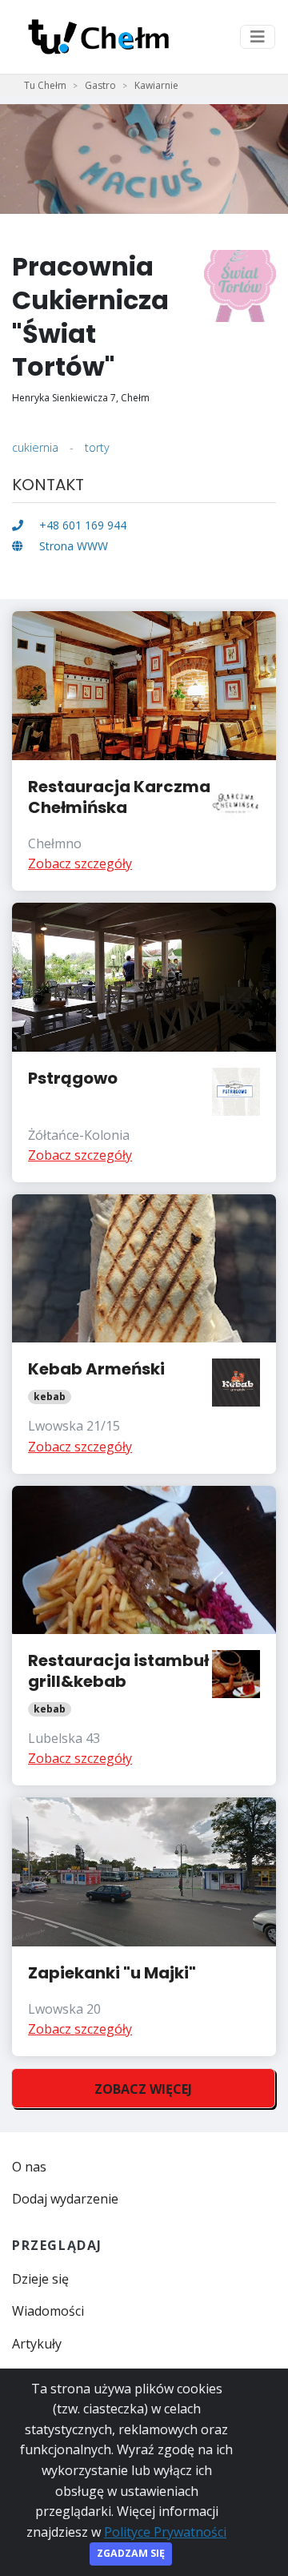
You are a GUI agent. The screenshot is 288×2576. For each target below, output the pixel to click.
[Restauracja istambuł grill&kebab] (144, 1636)
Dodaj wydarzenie (65, 2199)
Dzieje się (40, 2279)
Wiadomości (48, 2311)
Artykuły (37, 2344)
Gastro (100, 85)
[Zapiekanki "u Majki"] (144, 1927)
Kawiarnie (156, 85)
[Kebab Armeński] (144, 1334)
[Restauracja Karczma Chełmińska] (144, 751)
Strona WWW (72, 546)
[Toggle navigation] (258, 37)
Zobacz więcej (143, 2089)
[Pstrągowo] (144, 1042)
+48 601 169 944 (81, 525)
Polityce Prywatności (165, 2532)
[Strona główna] (98, 37)
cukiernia (35, 447)
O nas (29, 2167)
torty (97, 447)
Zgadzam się (131, 2553)
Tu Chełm (45, 85)
